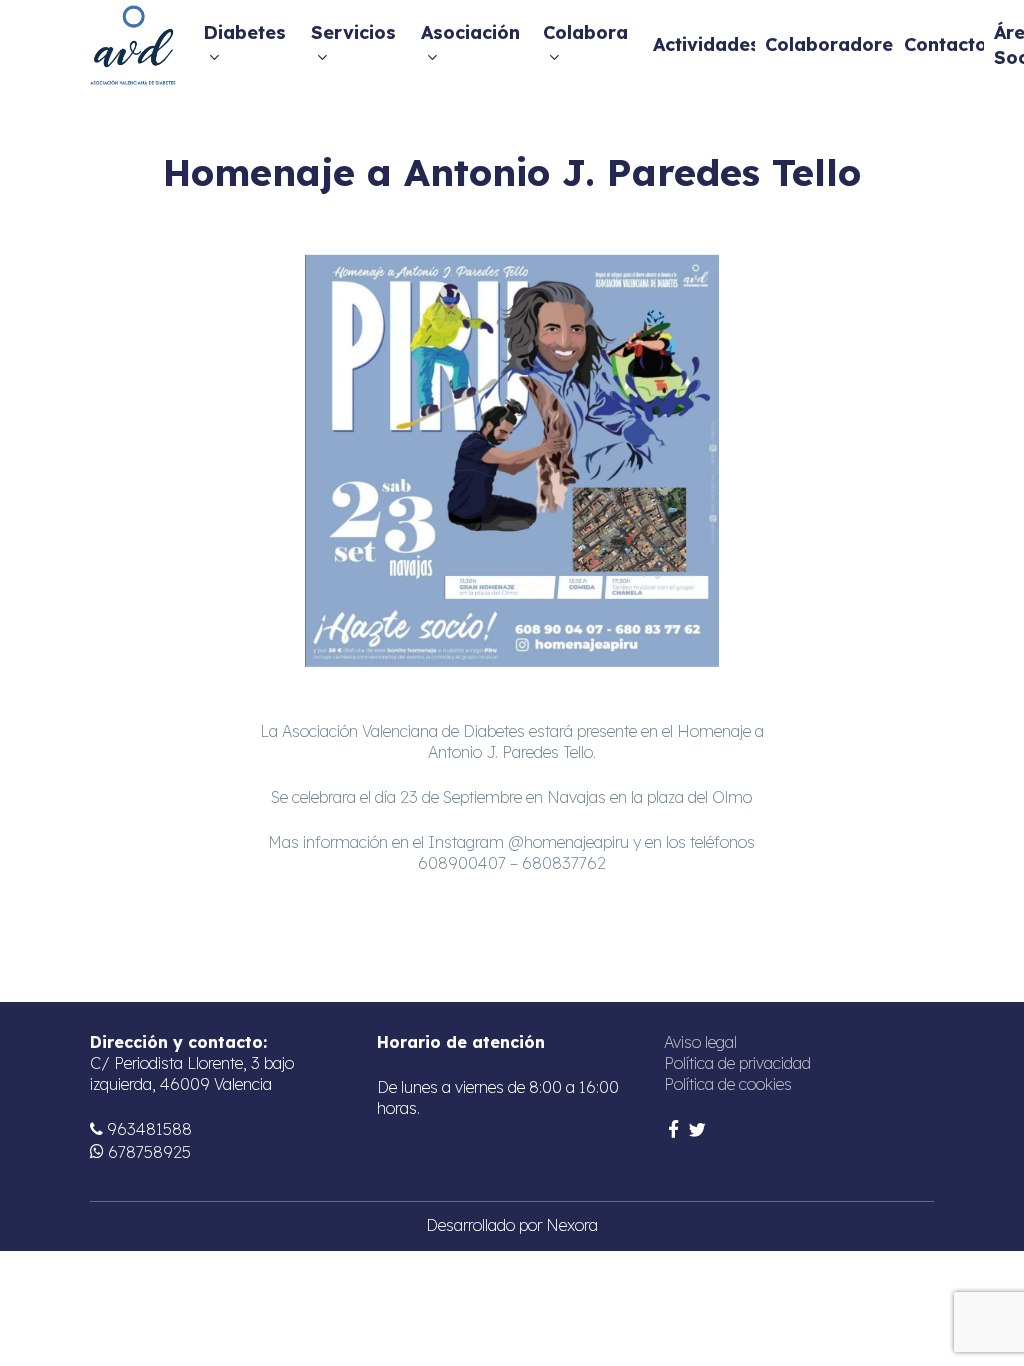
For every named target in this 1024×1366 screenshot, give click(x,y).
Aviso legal (700, 1042)
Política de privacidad (737, 1063)
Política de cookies (728, 1084)
